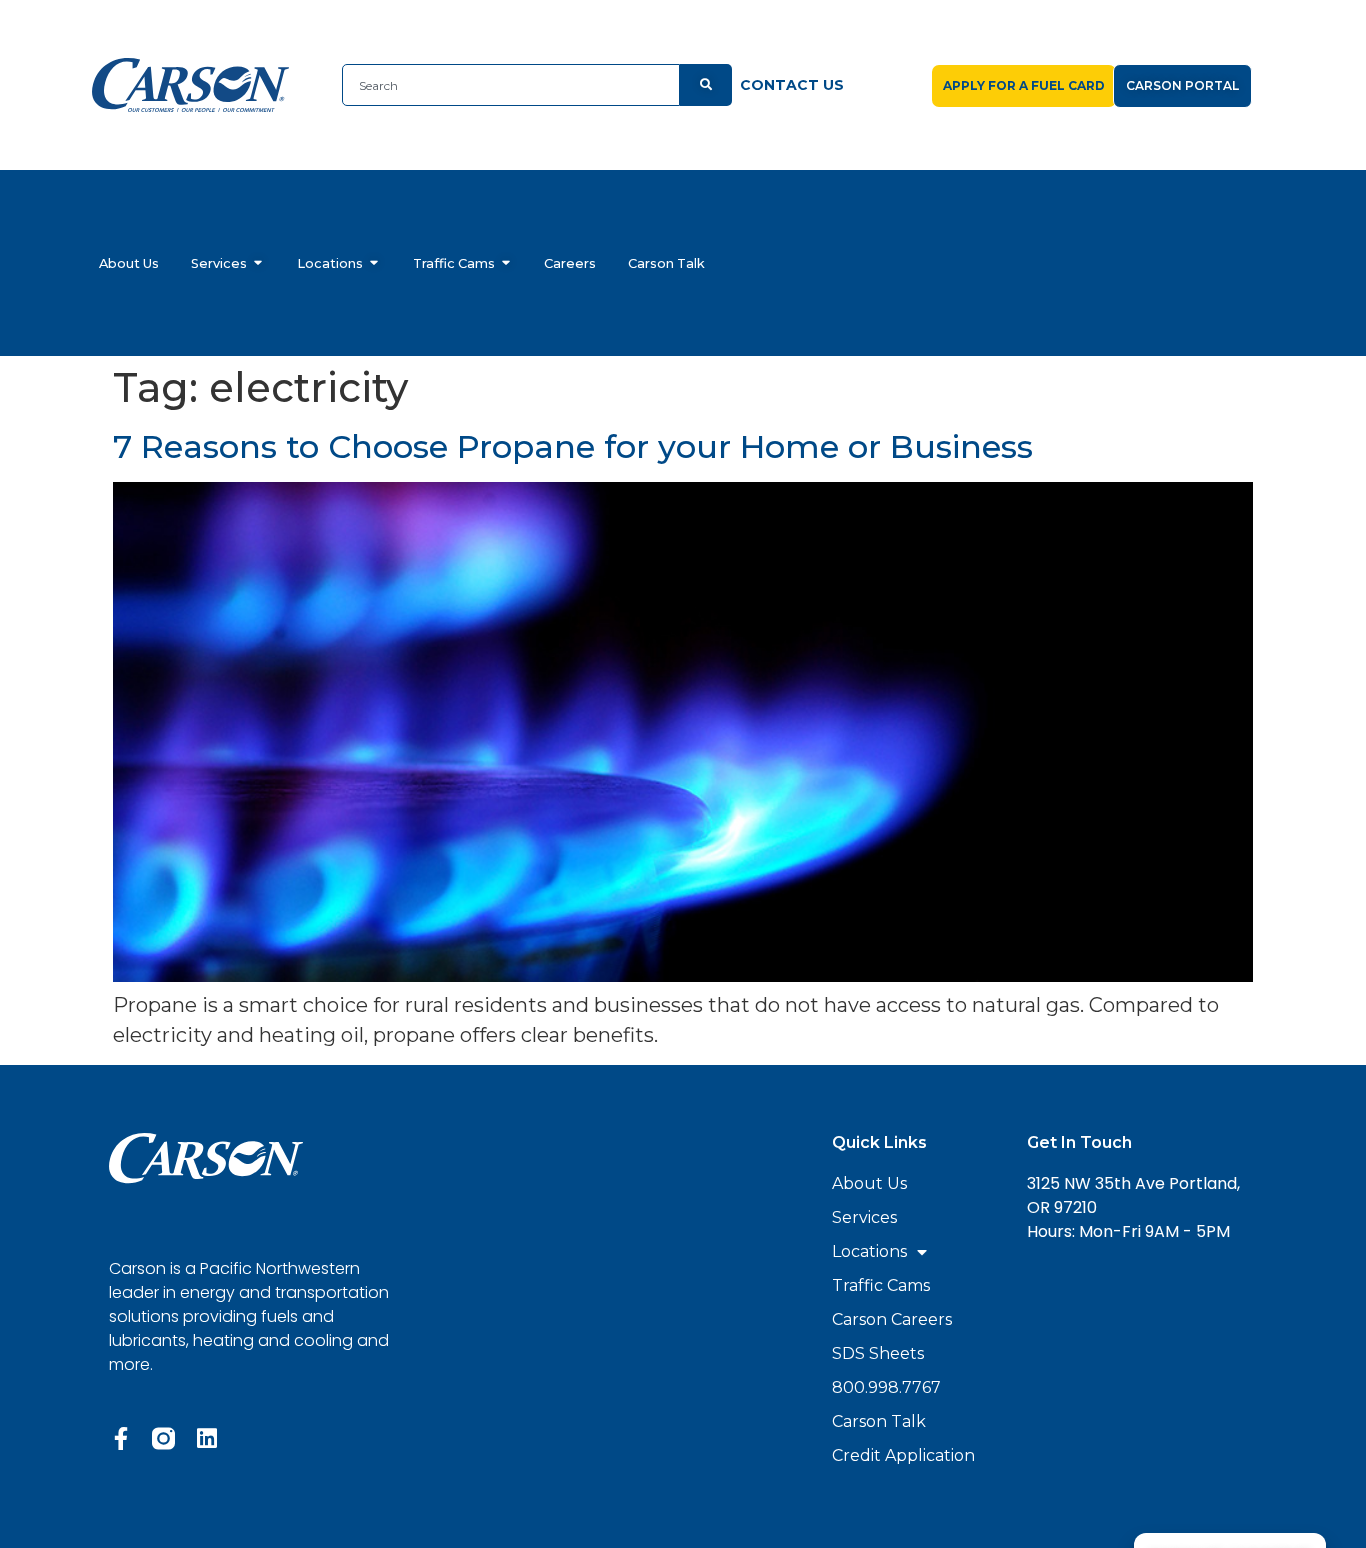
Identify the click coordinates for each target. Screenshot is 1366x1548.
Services (864, 1217)
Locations (869, 1251)
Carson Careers (892, 1319)
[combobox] (511, 85)
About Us (869, 1183)
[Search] (706, 85)
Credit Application (903, 1455)
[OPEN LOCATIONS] (374, 263)
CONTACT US (792, 85)
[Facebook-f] (120, 1438)
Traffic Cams (881, 1285)
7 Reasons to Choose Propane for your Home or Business (573, 446)
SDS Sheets (878, 1353)
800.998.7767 (886, 1387)
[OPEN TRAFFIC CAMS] (506, 263)
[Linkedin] (206, 1438)
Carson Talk (879, 1421)
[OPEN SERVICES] (258, 263)
